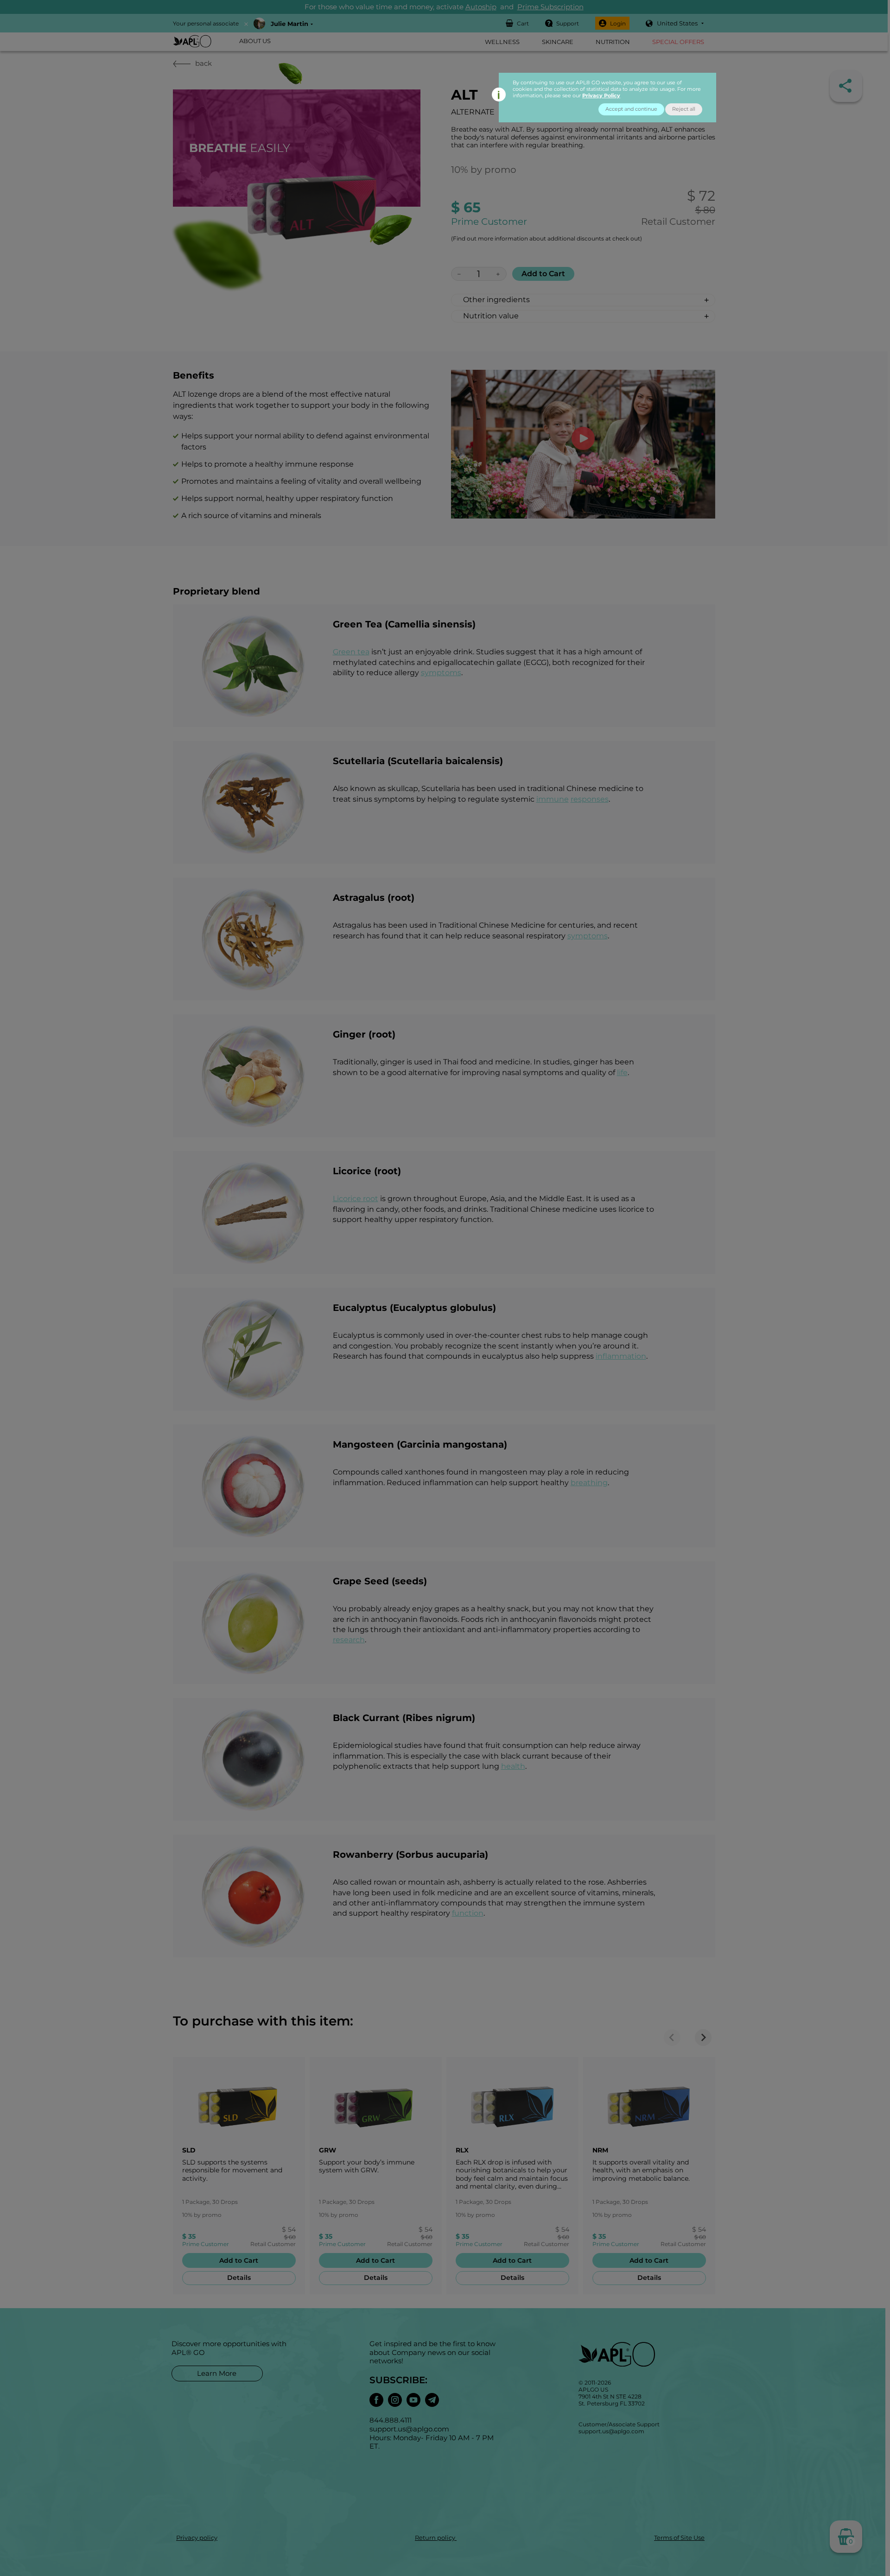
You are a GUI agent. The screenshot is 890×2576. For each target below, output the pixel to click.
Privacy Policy (601, 95)
